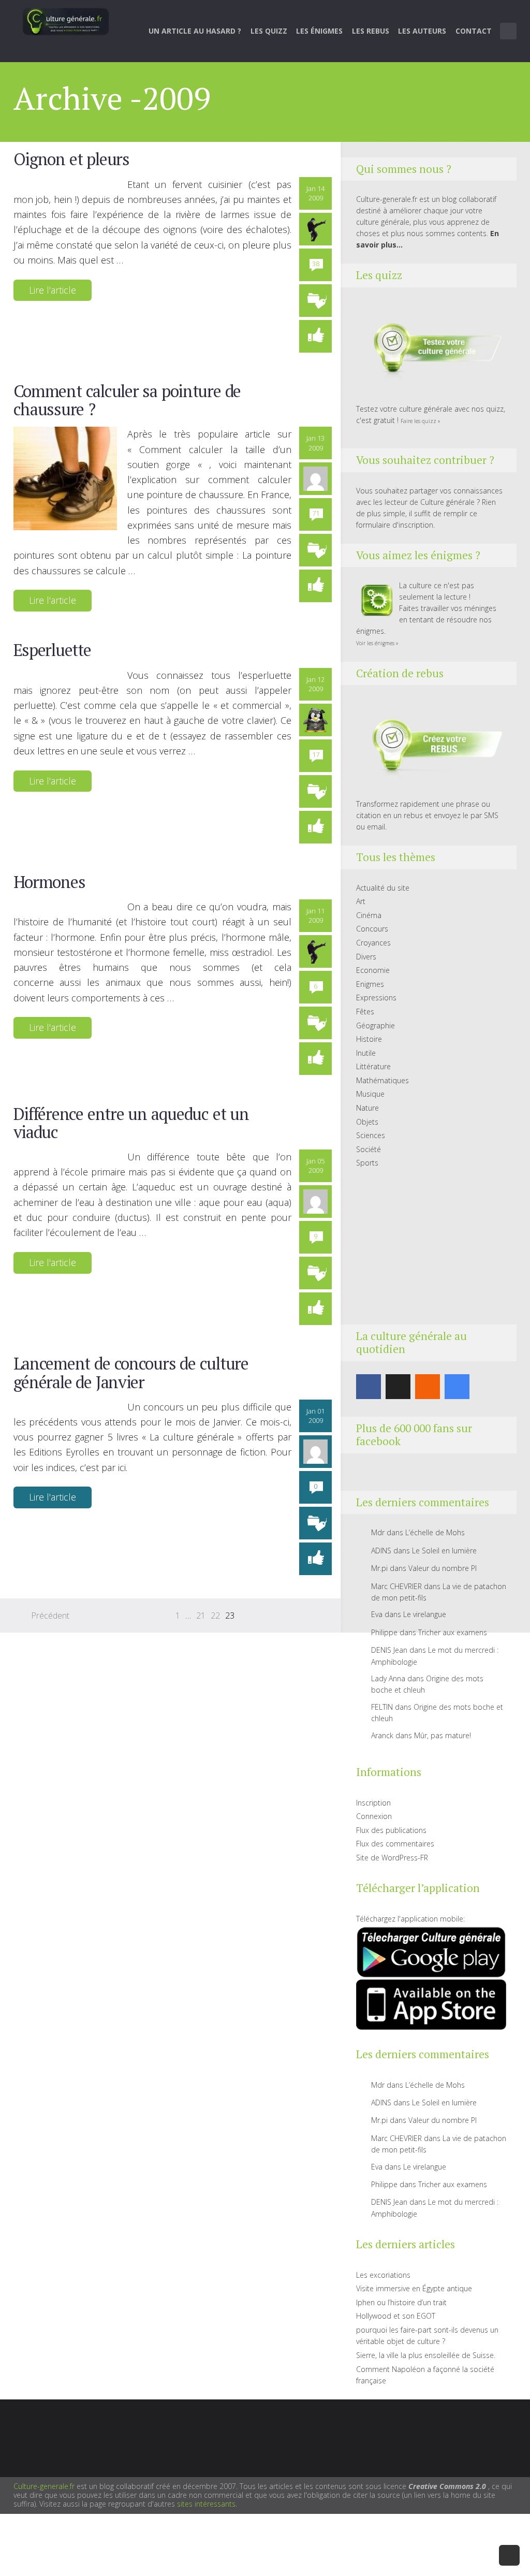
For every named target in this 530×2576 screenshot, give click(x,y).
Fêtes (365, 1012)
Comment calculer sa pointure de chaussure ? (127, 400)
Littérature (373, 1066)
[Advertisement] (431, 1247)
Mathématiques (382, 1080)
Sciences (371, 1135)
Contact (474, 31)
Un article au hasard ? (195, 31)
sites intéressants (206, 2504)
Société (369, 1149)
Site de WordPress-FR (392, 1858)
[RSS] (428, 1387)
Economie (373, 970)
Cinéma (369, 915)
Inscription (373, 1803)
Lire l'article (53, 290)
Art (361, 901)
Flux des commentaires (395, 1844)
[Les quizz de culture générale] (431, 349)
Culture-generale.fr (44, 2486)
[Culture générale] (66, 21)
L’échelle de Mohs (435, 1532)
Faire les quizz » (421, 421)
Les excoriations (383, 2275)
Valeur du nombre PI (443, 1568)
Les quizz (269, 31)
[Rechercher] (509, 31)
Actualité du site (383, 888)
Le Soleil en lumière (444, 1551)
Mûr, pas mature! (443, 1735)
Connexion (374, 1816)
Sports (367, 1163)
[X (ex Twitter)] (398, 1387)
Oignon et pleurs (71, 159)
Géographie (376, 1025)
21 (201, 1616)
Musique (370, 1094)
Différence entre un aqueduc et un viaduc (131, 1123)
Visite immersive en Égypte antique (414, 2288)
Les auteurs (422, 31)
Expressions (376, 998)
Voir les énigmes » (377, 643)
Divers (366, 957)
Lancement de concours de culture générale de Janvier (131, 1372)
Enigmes (370, 984)
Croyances (373, 943)
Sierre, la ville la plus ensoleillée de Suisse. (426, 2355)
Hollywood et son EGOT (396, 2316)
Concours (372, 929)
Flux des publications (391, 1830)
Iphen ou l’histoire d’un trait (401, 2302)
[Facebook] (369, 1387)
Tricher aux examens (453, 1632)
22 (215, 1616)
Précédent (50, 1616)
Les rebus (371, 31)
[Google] (457, 1387)
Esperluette (52, 650)
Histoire (369, 1039)
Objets (367, 1122)
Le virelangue (425, 1614)
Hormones (49, 882)
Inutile (366, 1053)
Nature (367, 1108)
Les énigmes (319, 31)
